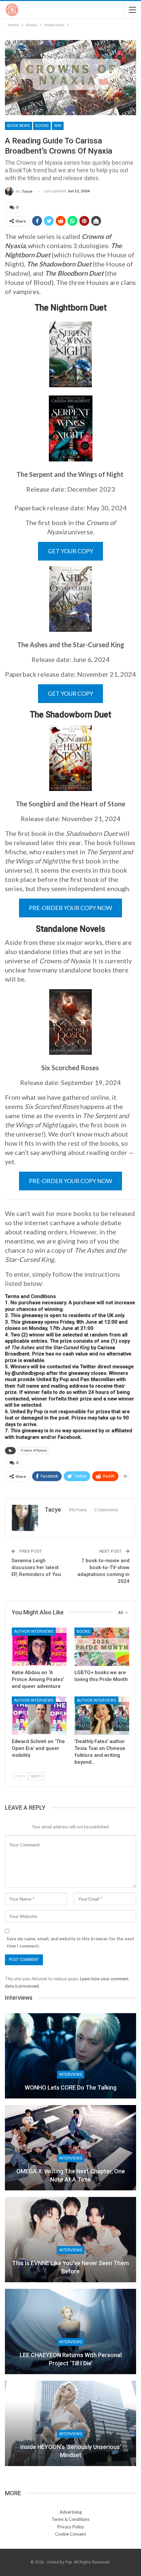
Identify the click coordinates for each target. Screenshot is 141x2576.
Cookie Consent (70, 2534)
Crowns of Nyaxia (34, 1450)
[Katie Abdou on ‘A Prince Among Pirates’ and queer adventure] (39, 1647)
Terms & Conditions (70, 2519)
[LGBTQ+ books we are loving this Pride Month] (102, 1647)
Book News (19, 126)
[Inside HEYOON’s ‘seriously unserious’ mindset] (70, 2423)
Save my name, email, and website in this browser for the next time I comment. (70, 1942)
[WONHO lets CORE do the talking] (70, 2056)
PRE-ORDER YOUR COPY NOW (70, 908)
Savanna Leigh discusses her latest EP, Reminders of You (36, 1567)
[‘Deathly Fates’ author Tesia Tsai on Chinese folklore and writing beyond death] (102, 1716)
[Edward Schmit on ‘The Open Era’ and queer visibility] (39, 1716)
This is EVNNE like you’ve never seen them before (70, 2267)
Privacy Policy (71, 2527)
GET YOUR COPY (70, 551)
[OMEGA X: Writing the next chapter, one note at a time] (70, 2148)
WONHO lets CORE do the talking (70, 2087)
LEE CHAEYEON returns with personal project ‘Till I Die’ (71, 2359)
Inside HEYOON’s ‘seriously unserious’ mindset (71, 2451)
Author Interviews (34, 1631)
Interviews (71, 2075)
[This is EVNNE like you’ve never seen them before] (70, 2240)
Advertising (71, 2512)
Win (58, 126)
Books (42, 126)
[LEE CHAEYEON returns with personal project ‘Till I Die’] (70, 2331)
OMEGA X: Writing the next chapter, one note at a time (71, 2175)
